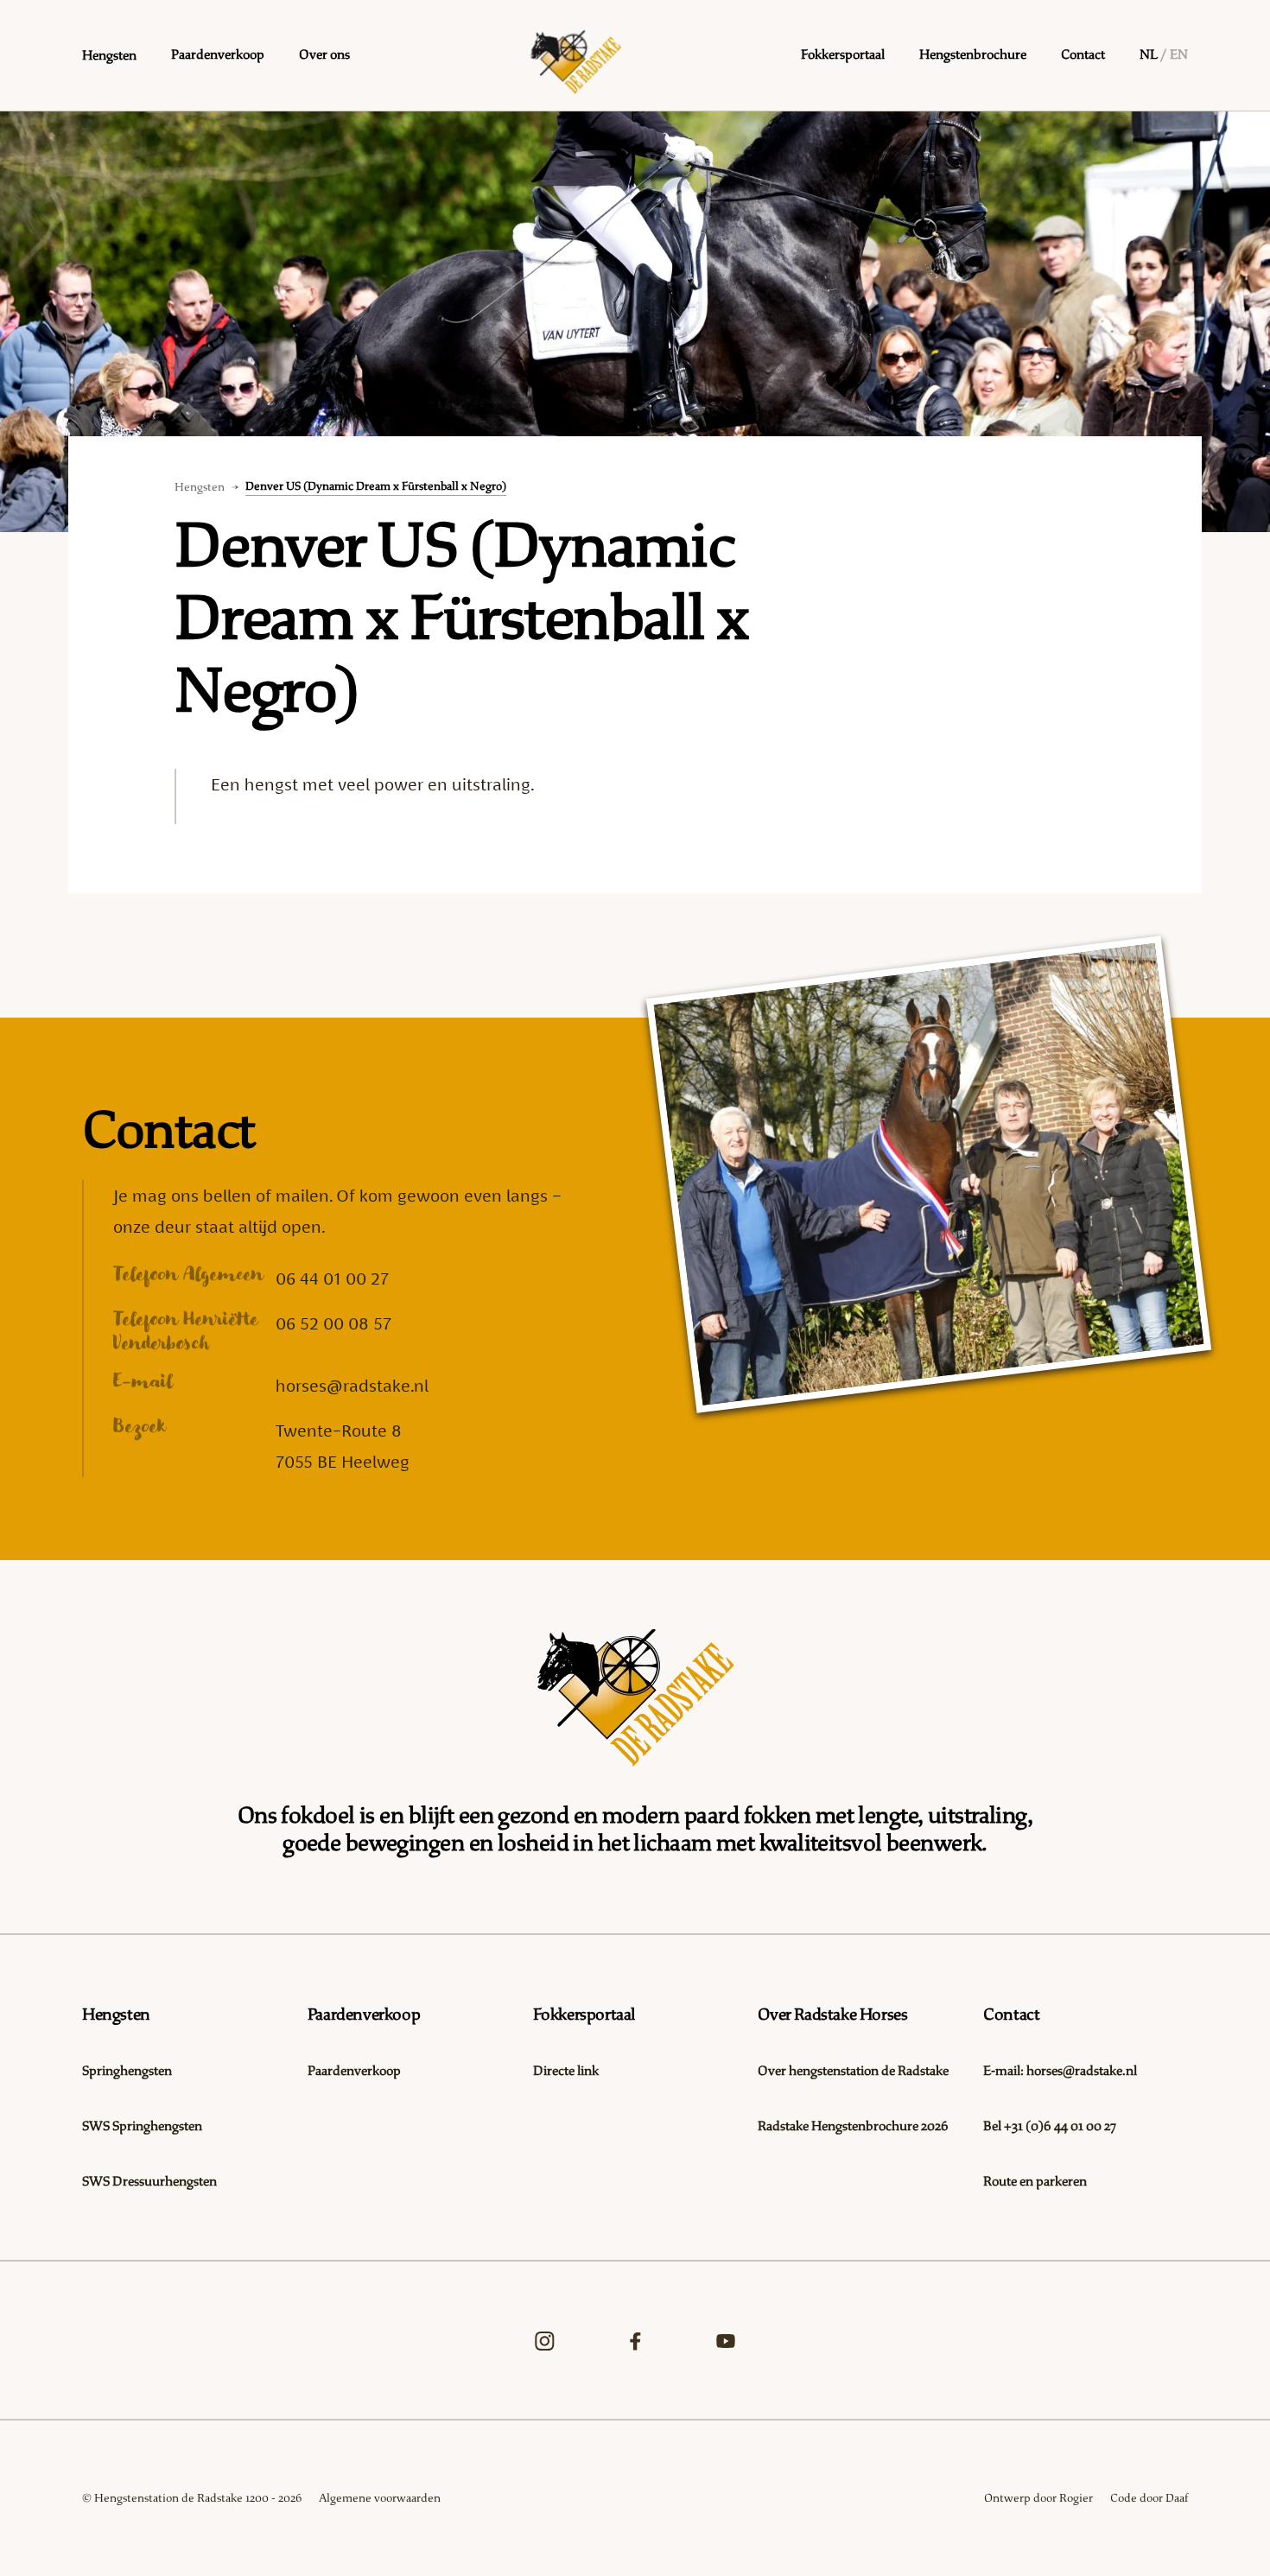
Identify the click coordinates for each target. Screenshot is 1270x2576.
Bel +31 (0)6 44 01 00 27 (1050, 2126)
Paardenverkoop (354, 2071)
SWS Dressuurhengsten (149, 2182)
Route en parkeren (1035, 2182)
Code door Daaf (1149, 2498)
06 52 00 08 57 (333, 1323)
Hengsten (200, 487)
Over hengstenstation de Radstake (853, 2071)
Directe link (566, 2071)
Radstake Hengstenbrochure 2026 (853, 2126)
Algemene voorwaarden (380, 2498)
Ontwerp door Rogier (1038, 2498)
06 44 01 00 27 (332, 1278)
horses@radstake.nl (352, 1386)
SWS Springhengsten (142, 2126)
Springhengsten (127, 2071)
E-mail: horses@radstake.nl (1060, 2071)
